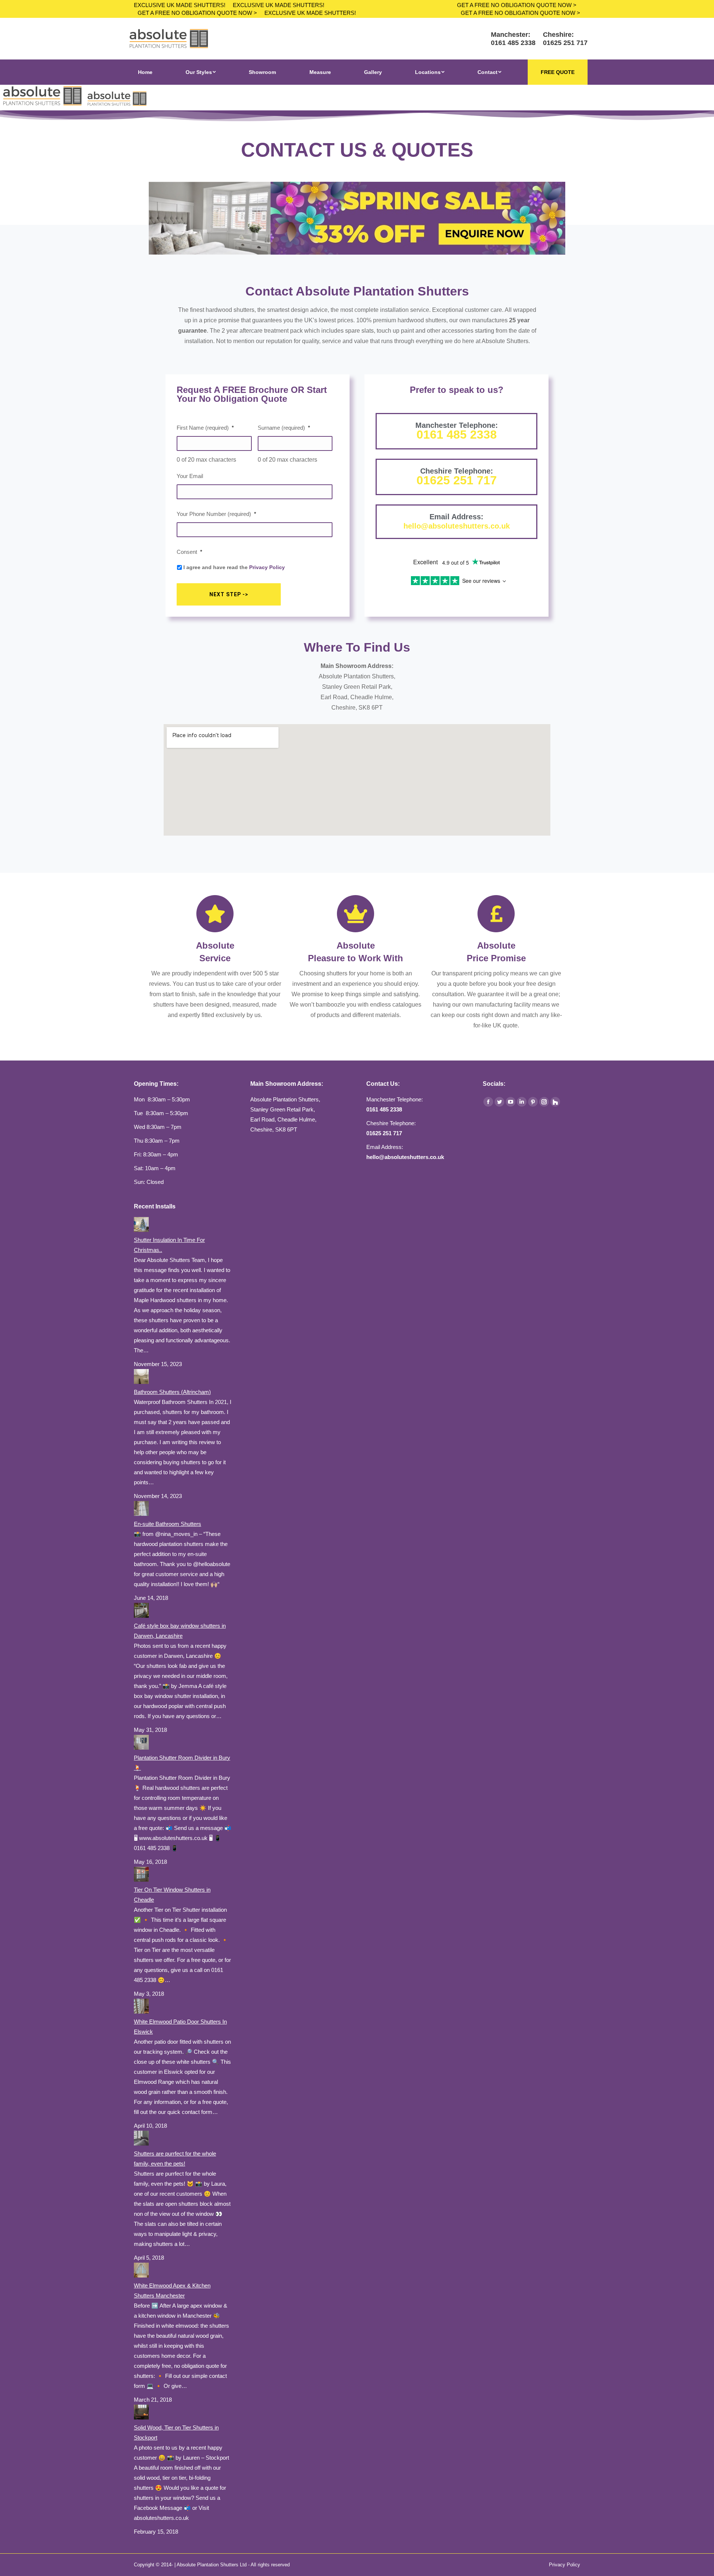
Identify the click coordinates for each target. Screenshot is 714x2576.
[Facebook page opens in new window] (488, 1102)
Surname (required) (284, 428)
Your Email (190, 476)
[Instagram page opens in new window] (544, 1102)
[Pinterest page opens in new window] (533, 1102)
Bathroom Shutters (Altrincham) (172, 1392)
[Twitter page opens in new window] (499, 1102)
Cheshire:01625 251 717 (565, 39)
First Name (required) (205, 428)
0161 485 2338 (457, 435)
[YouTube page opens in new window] (511, 1102)
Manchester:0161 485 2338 (513, 39)
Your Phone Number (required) (216, 514)
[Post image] (141, 1230)
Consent (189, 552)
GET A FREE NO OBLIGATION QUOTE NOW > (197, 13)
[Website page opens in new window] (555, 1102)
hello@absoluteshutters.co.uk (457, 526)
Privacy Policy (267, 567)
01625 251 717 (457, 480)
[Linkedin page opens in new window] (522, 1102)
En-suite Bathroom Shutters (168, 1524)
